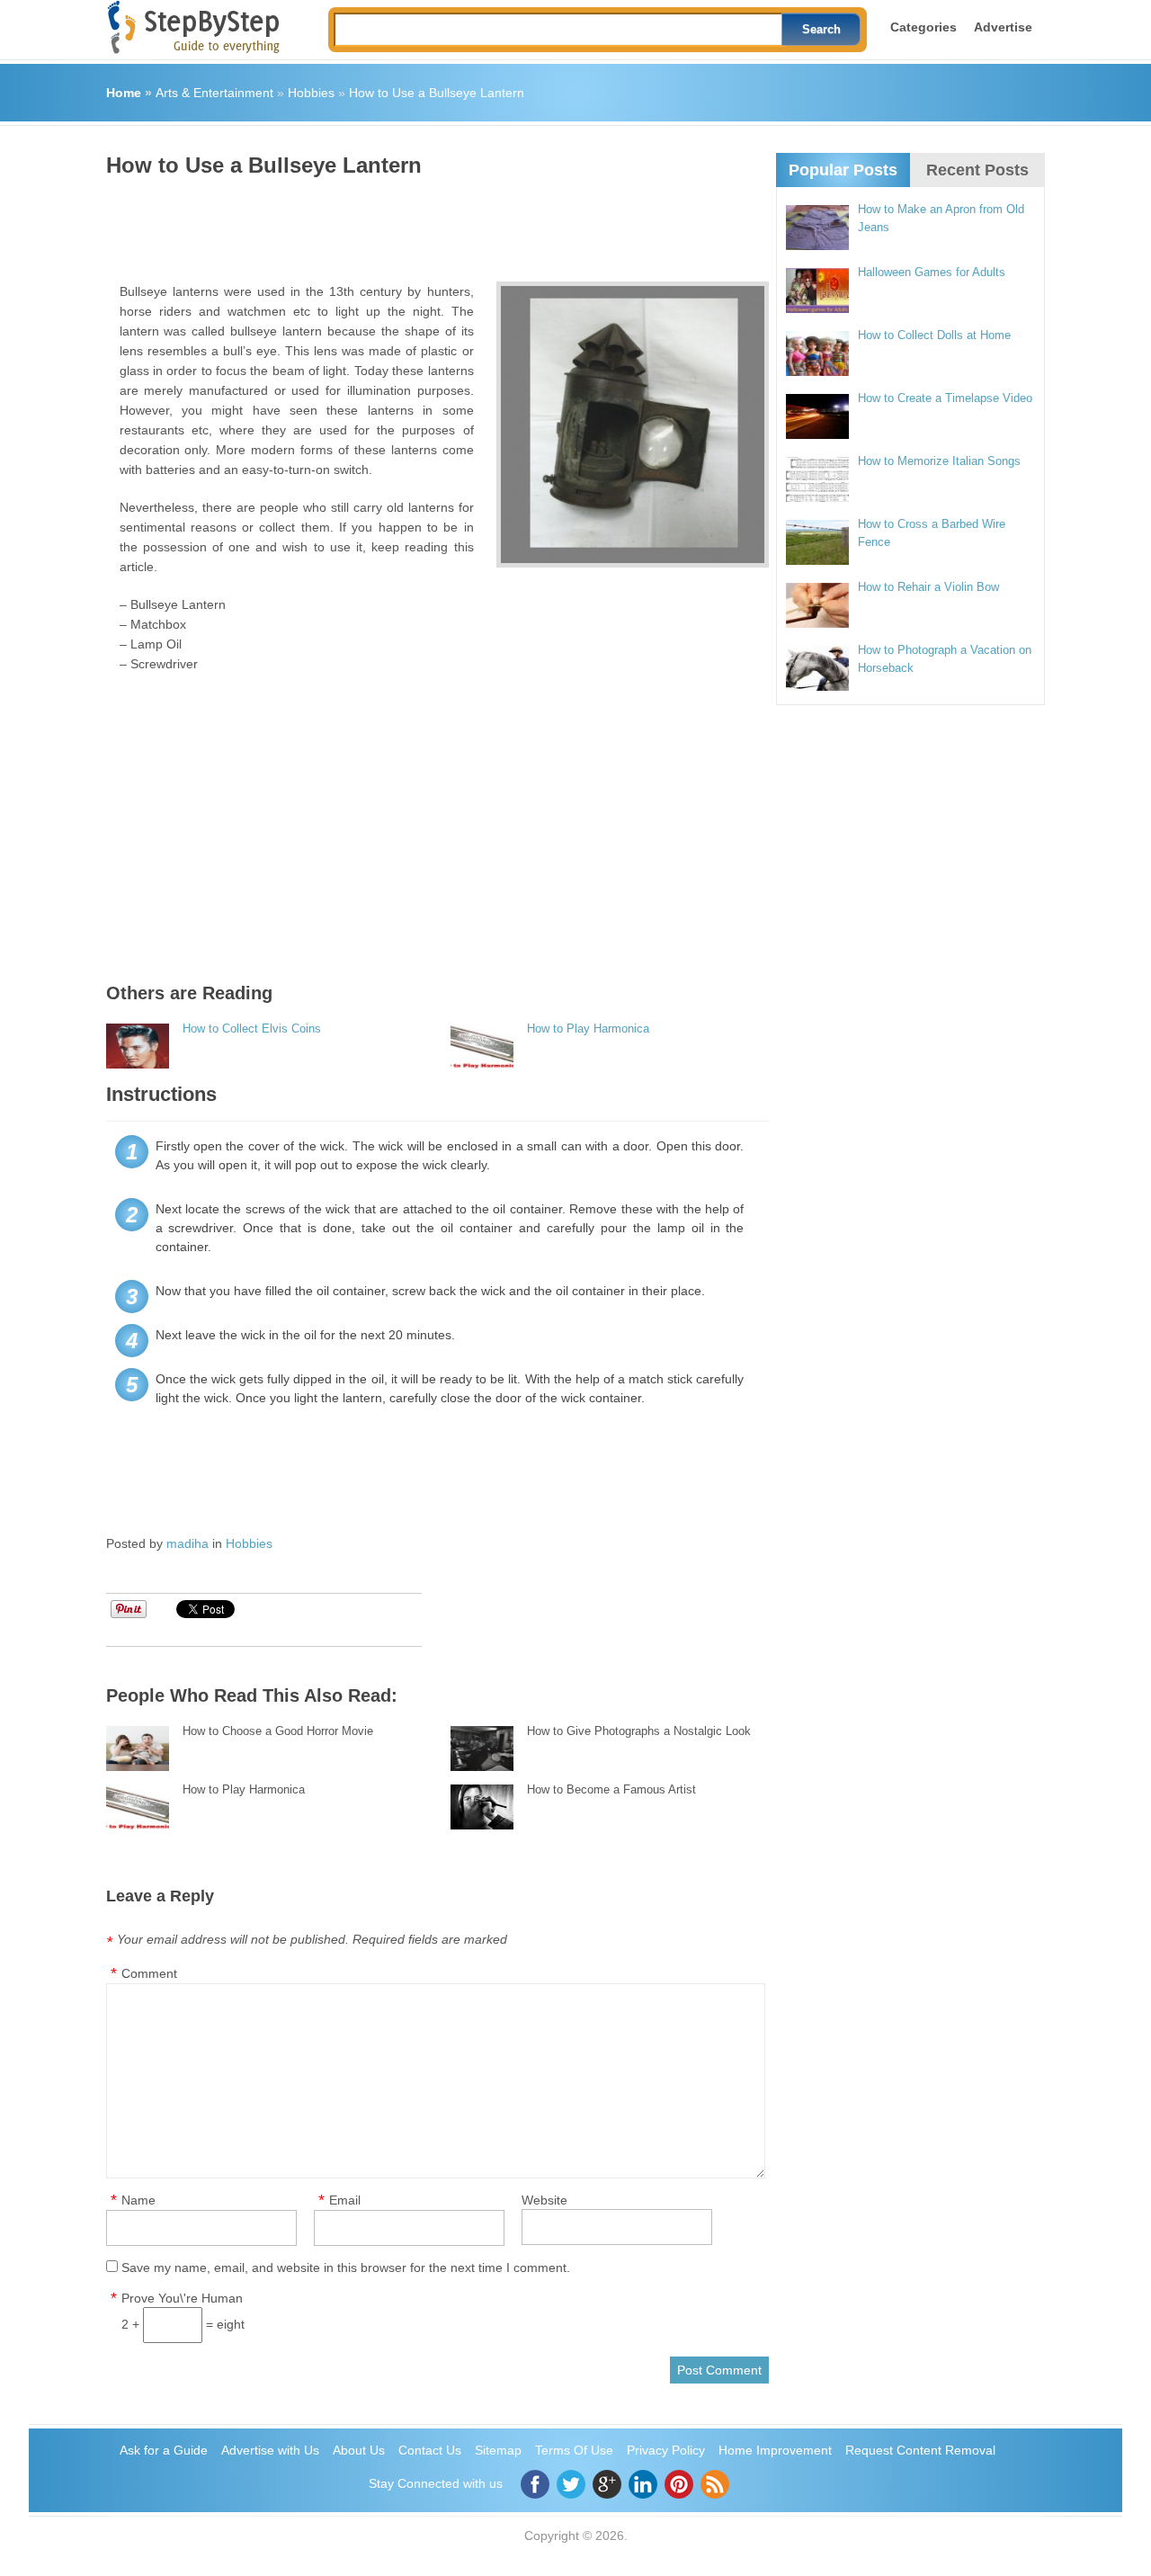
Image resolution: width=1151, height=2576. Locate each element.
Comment (149, 1973)
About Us (359, 2450)
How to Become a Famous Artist (611, 1789)
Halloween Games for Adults (932, 272)
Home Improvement (775, 2450)
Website (544, 2200)
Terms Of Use (574, 2450)
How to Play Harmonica (588, 1029)
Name (138, 2200)
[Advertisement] (433, 223)
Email (345, 2200)
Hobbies (311, 93)
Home (124, 93)
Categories (923, 27)
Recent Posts (977, 170)
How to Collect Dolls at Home (934, 335)
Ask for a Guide (164, 2450)
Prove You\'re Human (182, 2298)
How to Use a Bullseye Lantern (437, 93)
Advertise (1003, 27)
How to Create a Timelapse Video (945, 398)
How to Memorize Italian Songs (939, 461)
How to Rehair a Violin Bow (928, 587)
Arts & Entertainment (214, 93)
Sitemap (498, 2450)
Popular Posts (843, 170)
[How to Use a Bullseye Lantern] (633, 425)
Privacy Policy (666, 2450)
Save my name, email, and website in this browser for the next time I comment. (346, 2267)
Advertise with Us (270, 2450)
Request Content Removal (920, 2450)
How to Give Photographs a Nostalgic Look (639, 1731)
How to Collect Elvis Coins (252, 1029)
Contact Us (430, 2450)
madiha (187, 1543)
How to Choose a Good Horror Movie (278, 1731)
